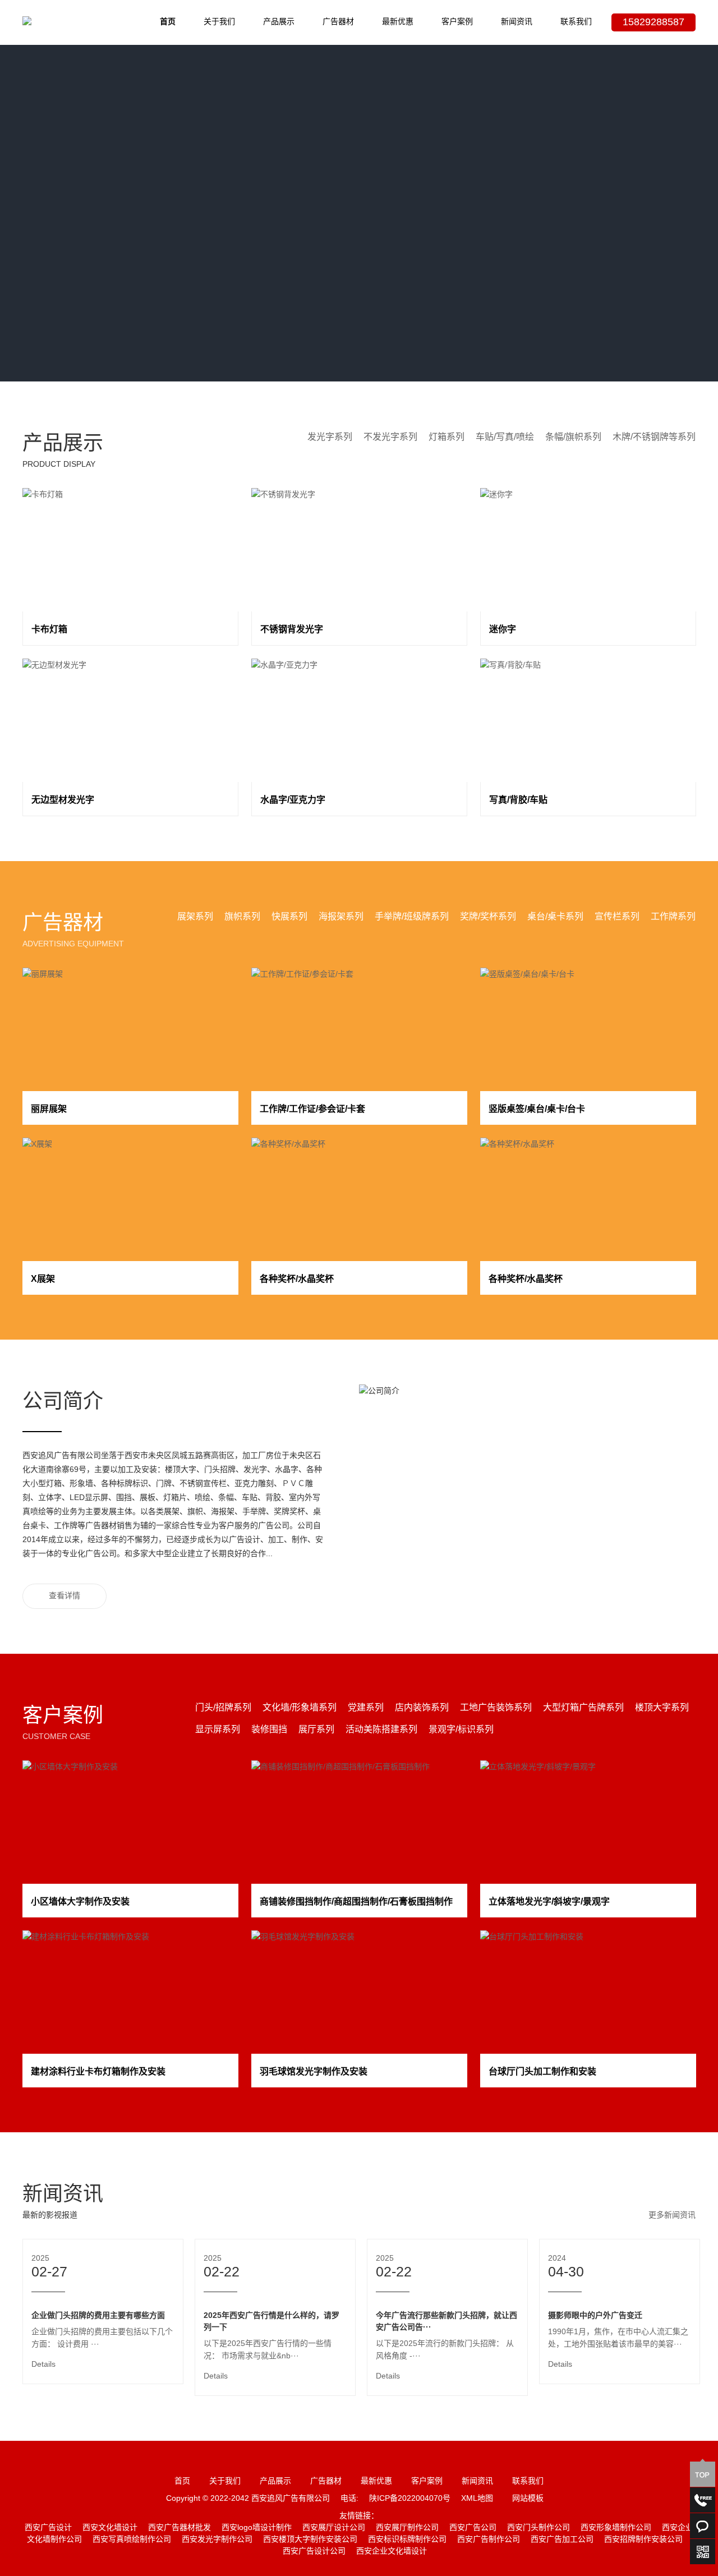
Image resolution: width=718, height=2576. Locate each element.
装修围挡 (269, 1730)
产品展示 (279, 22)
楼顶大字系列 (662, 1708)
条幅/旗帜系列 (573, 437)
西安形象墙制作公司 (616, 2528)
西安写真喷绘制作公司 (132, 2540)
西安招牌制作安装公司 (643, 2540)
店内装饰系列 (422, 1708)
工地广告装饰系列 (496, 1708)
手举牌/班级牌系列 (412, 917)
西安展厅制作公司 (407, 2528)
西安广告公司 (473, 2528)
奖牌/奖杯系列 (488, 917)
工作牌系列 (673, 917)
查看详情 (65, 1596)
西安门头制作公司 (538, 2528)
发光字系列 (330, 437)
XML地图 (477, 2499)
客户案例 (457, 22)
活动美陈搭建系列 (381, 1730)
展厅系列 (316, 1730)
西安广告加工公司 (562, 2540)
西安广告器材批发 (179, 2528)
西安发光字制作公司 (217, 2540)
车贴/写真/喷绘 (505, 437)
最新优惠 (398, 22)
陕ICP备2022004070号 (410, 2499)
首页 (168, 22)
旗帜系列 (242, 917)
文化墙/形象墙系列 (300, 1708)
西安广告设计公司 (314, 2552)
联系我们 (576, 22)
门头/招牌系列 (223, 1708)
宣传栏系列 (617, 917)
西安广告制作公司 (489, 2540)
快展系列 (289, 917)
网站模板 (528, 2499)
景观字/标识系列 (461, 1730)
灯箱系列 (447, 437)
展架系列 (195, 917)
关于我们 (219, 22)
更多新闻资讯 (672, 2216)
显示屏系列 (218, 1730)
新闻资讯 (517, 22)
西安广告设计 (48, 2528)
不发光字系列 (390, 437)
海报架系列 (341, 917)
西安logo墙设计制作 (257, 2528)
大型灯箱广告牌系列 (583, 1708)
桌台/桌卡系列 (555, 917)
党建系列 (366, 1708)
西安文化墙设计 (110, 2528)
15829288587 (653, 22)
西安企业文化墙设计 (392, 2552)
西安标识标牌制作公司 (407, 2540)
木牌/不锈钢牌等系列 (654, 437)
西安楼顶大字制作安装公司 (310, 2540)
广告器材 (338, 22)
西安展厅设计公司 (334, 2528)
